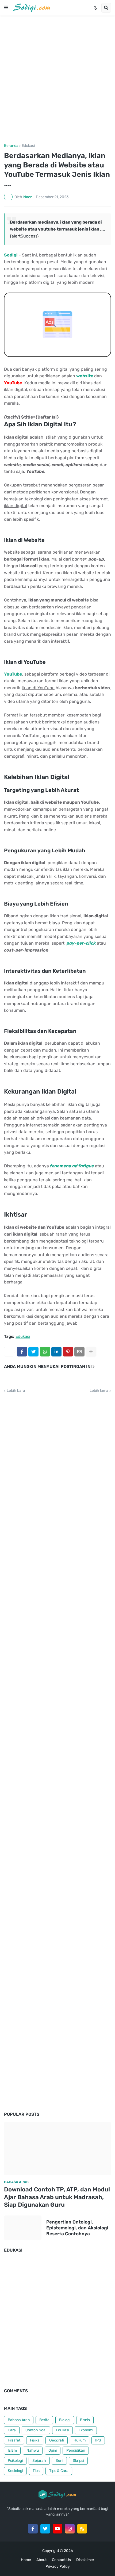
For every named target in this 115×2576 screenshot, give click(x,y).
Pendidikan (76, 2450)
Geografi (57, 2440)
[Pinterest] (68, 1352)
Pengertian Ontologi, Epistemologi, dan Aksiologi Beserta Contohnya (77, 2228)
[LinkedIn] (56, 1352)
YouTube (13, 674)
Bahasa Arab (19, 2420)
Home (26, 2560)
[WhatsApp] (45, 1352)
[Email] (79, 1352)
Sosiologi (15, 2471)
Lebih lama (99, 1391)
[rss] (82, 2529)
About (41, 2560)
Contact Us (61, 2560)
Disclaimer (85, 2560)
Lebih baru (16, 1391)
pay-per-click (81, 943)
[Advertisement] (57, 80)
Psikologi (15, 2461)
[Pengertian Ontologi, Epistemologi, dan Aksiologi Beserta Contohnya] (23, 2228)
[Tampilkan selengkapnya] (91, 1352)
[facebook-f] (33, 2529)
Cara (12, 2430)
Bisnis (85, 2420)
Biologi (65, 2420)
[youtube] (57, 2529)
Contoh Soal (36, 2430)
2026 (68, 2551)
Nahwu (33, 2450)
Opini (53, 2450)
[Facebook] (22, 1352)
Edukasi (28, 146)
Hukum (80, 2440)
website (85, 376)
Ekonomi (86, 2430)
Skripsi (78, 2461)
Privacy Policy (58, 2567)
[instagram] (70, 2529)
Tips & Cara (59, 2471)
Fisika (35, 2440)
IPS (98, 2440)
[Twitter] (33, 1352)
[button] (6, 8)
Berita (44, 2420)
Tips (36, 2471)
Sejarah (39, 2461)
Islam (12, 2450)
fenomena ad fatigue (72, 1166)
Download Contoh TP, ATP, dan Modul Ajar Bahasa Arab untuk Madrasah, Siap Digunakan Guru (57, 2197)
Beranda (11, 146)
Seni (59, 2461)
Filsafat (14, 2440)
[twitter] (45, 2529)
